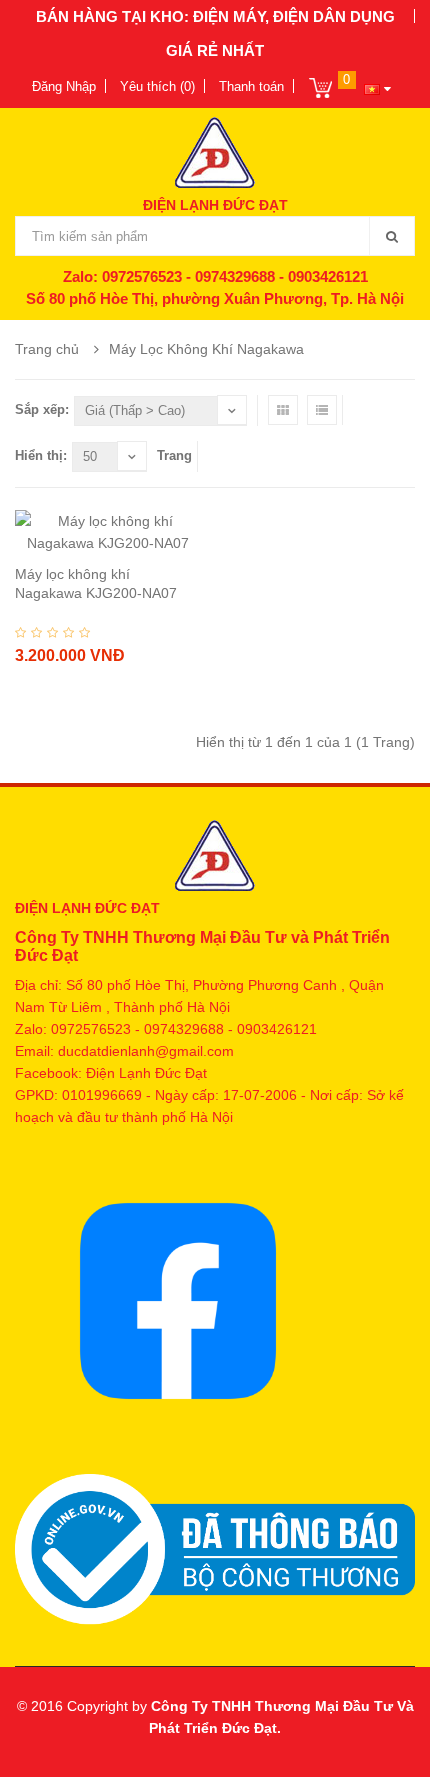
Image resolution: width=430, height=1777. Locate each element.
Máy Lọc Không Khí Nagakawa (206, 349)
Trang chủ (47, 349)
